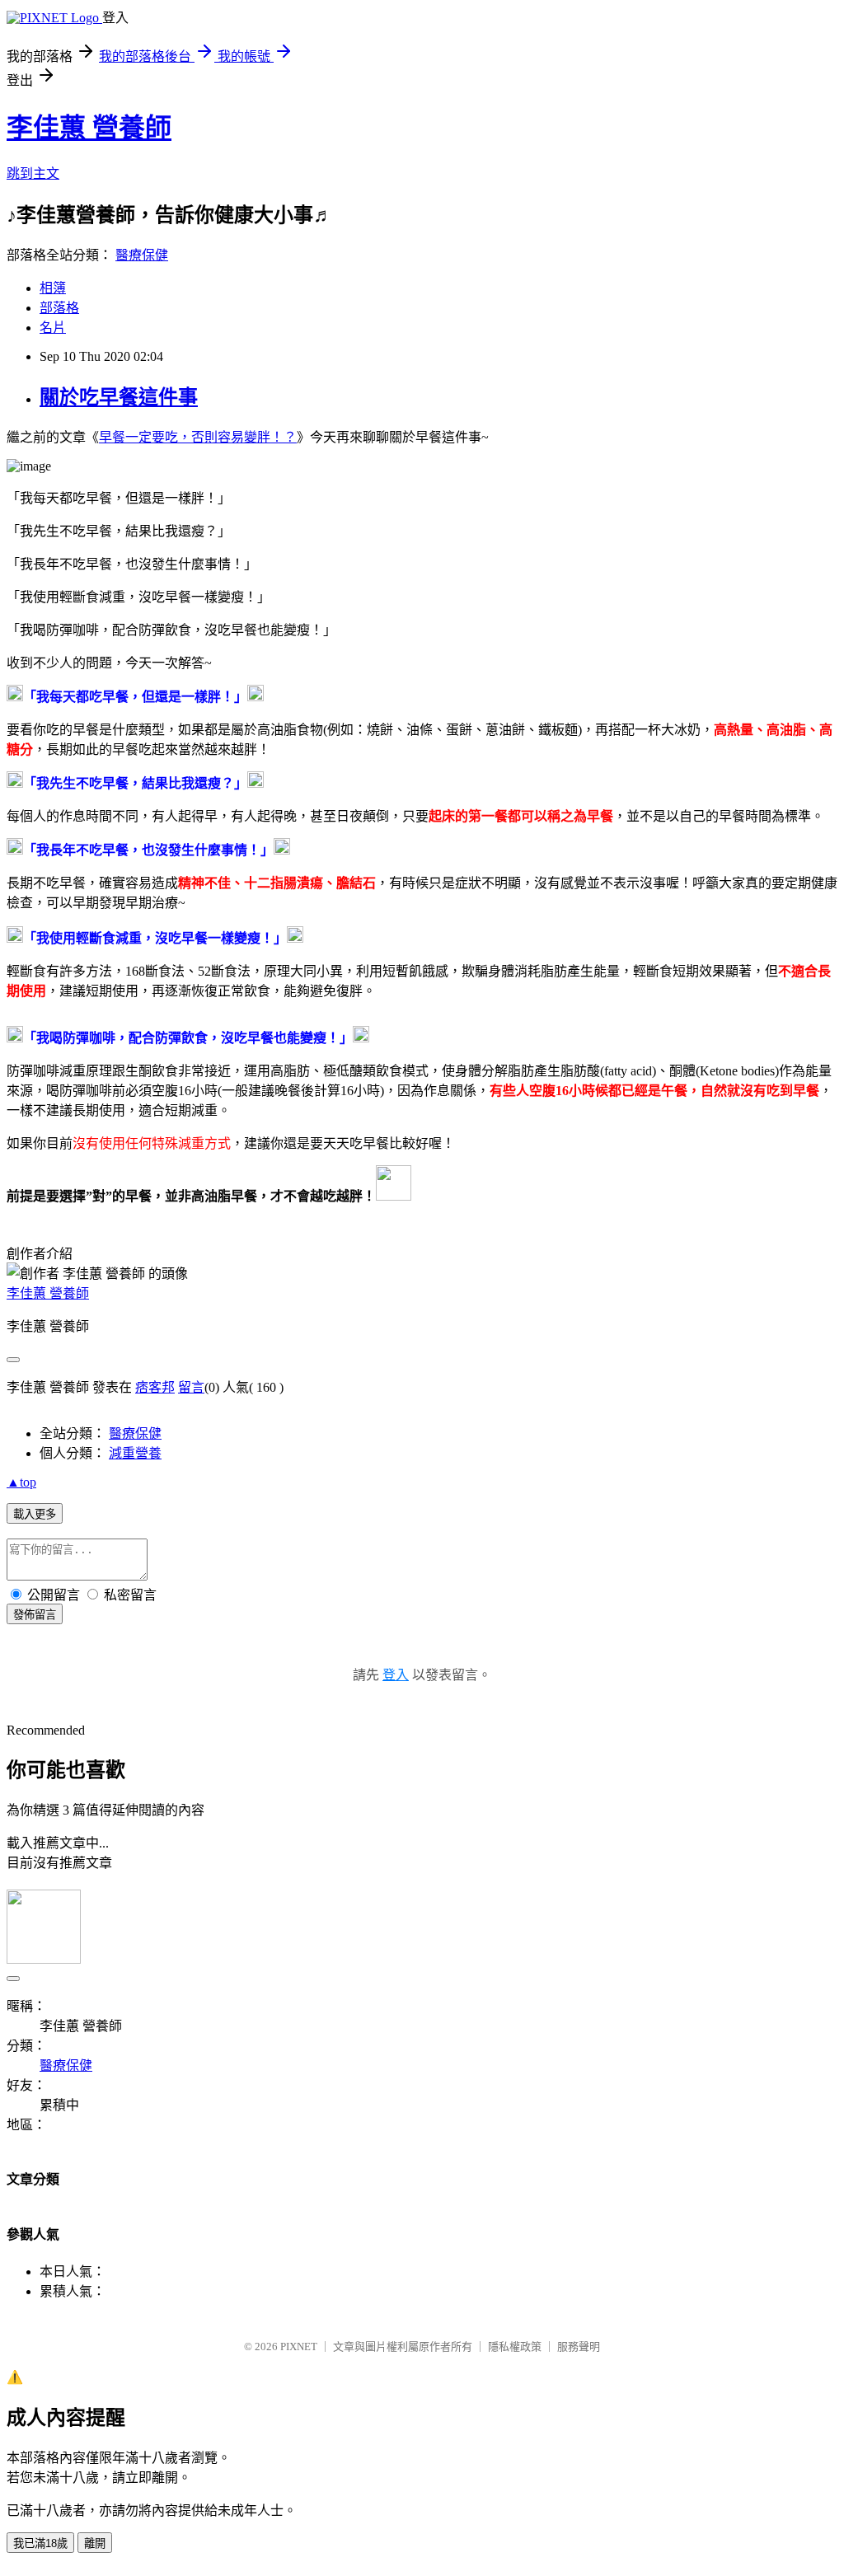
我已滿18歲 (40, 2543)
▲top (21, 1482)
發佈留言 (35, 1615)
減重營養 (135, 1453)
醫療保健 (142, 255)
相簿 (53, 288)
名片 (53, 328)
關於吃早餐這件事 (119, 397)
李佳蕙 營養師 (89, 128)
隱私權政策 (515, 2347)
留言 (191, 1387)
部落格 (59, 308)
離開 (95, 2543)
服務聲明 (579, 2347)
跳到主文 (33, 173)
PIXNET (299, 2347)
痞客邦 (155, 1387)
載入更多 (35, 1514)
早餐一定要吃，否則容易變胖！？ (198, 437)
